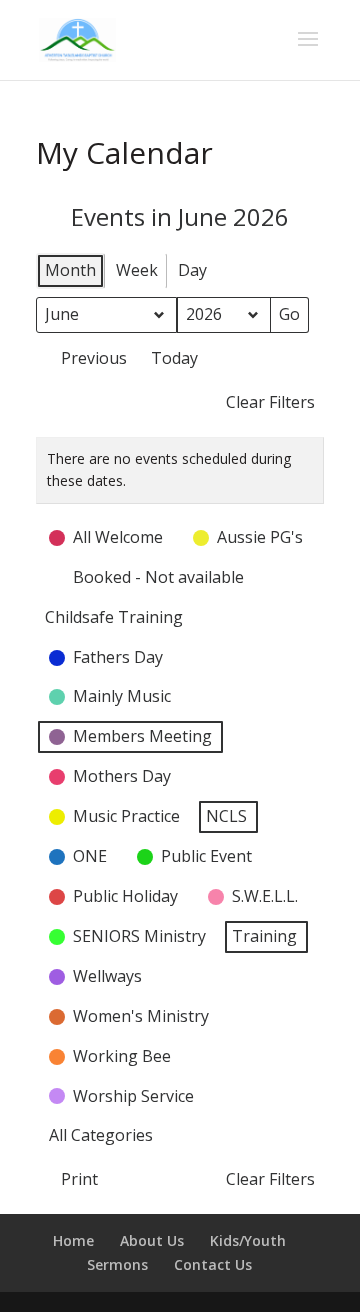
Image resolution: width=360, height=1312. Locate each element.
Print (71, 1183)
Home (73, 1240)
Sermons (117, 1264)
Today (174, 358)
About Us (152, 1240)
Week (137, 270)
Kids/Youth (248, 1240)
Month (70, 270)
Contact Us (213, 1264)
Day (192, 270)
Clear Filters (270, 402)
